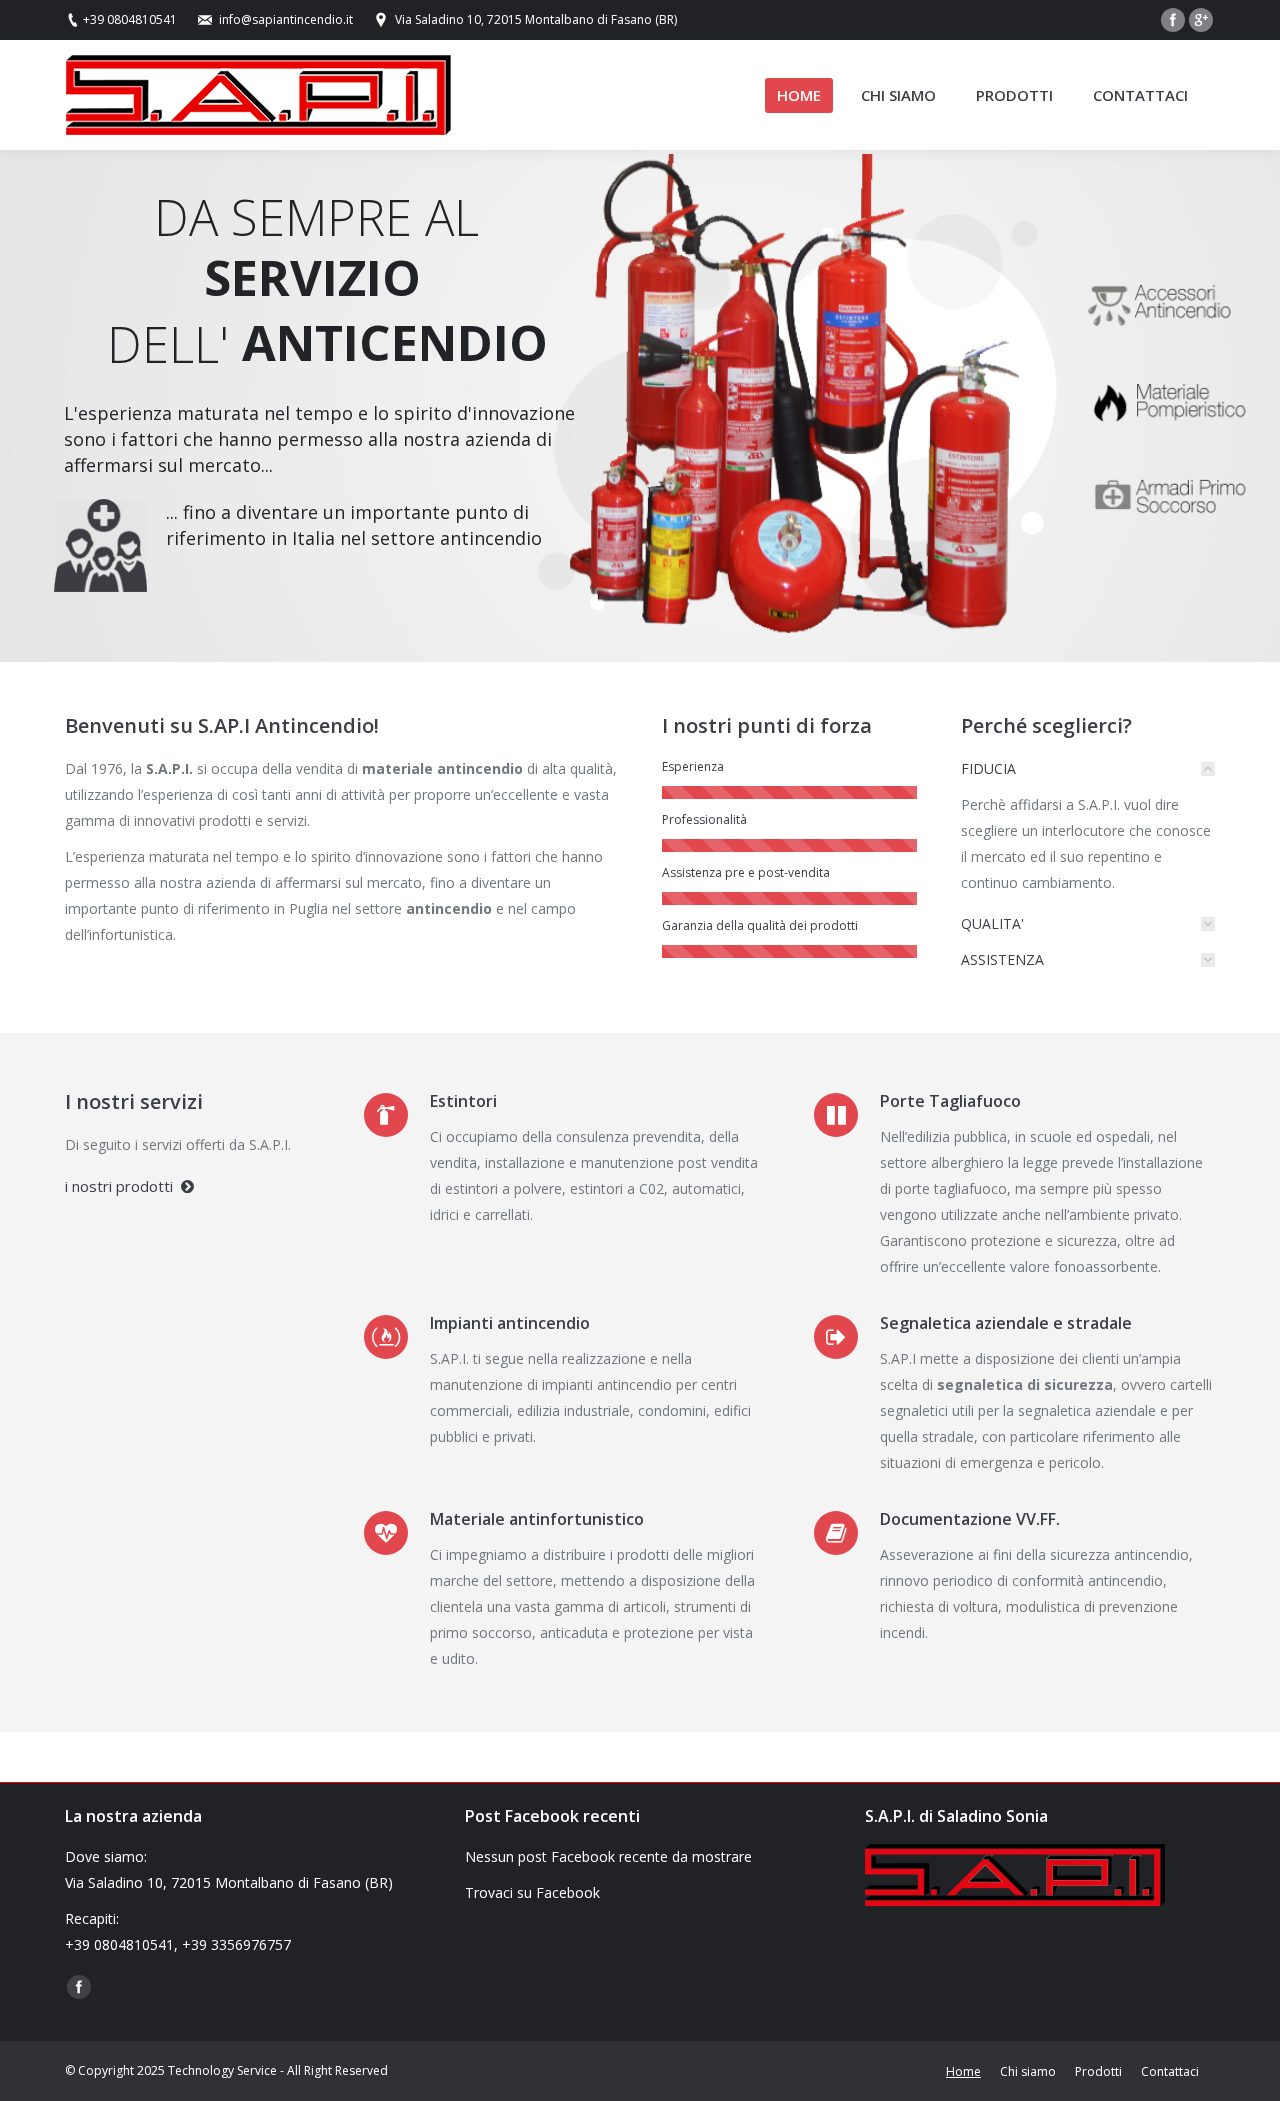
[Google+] (1201, 20)
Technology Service (222, 2070)
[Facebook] (1173, 20)
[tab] (1088, 769)
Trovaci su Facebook (532, 1892)
